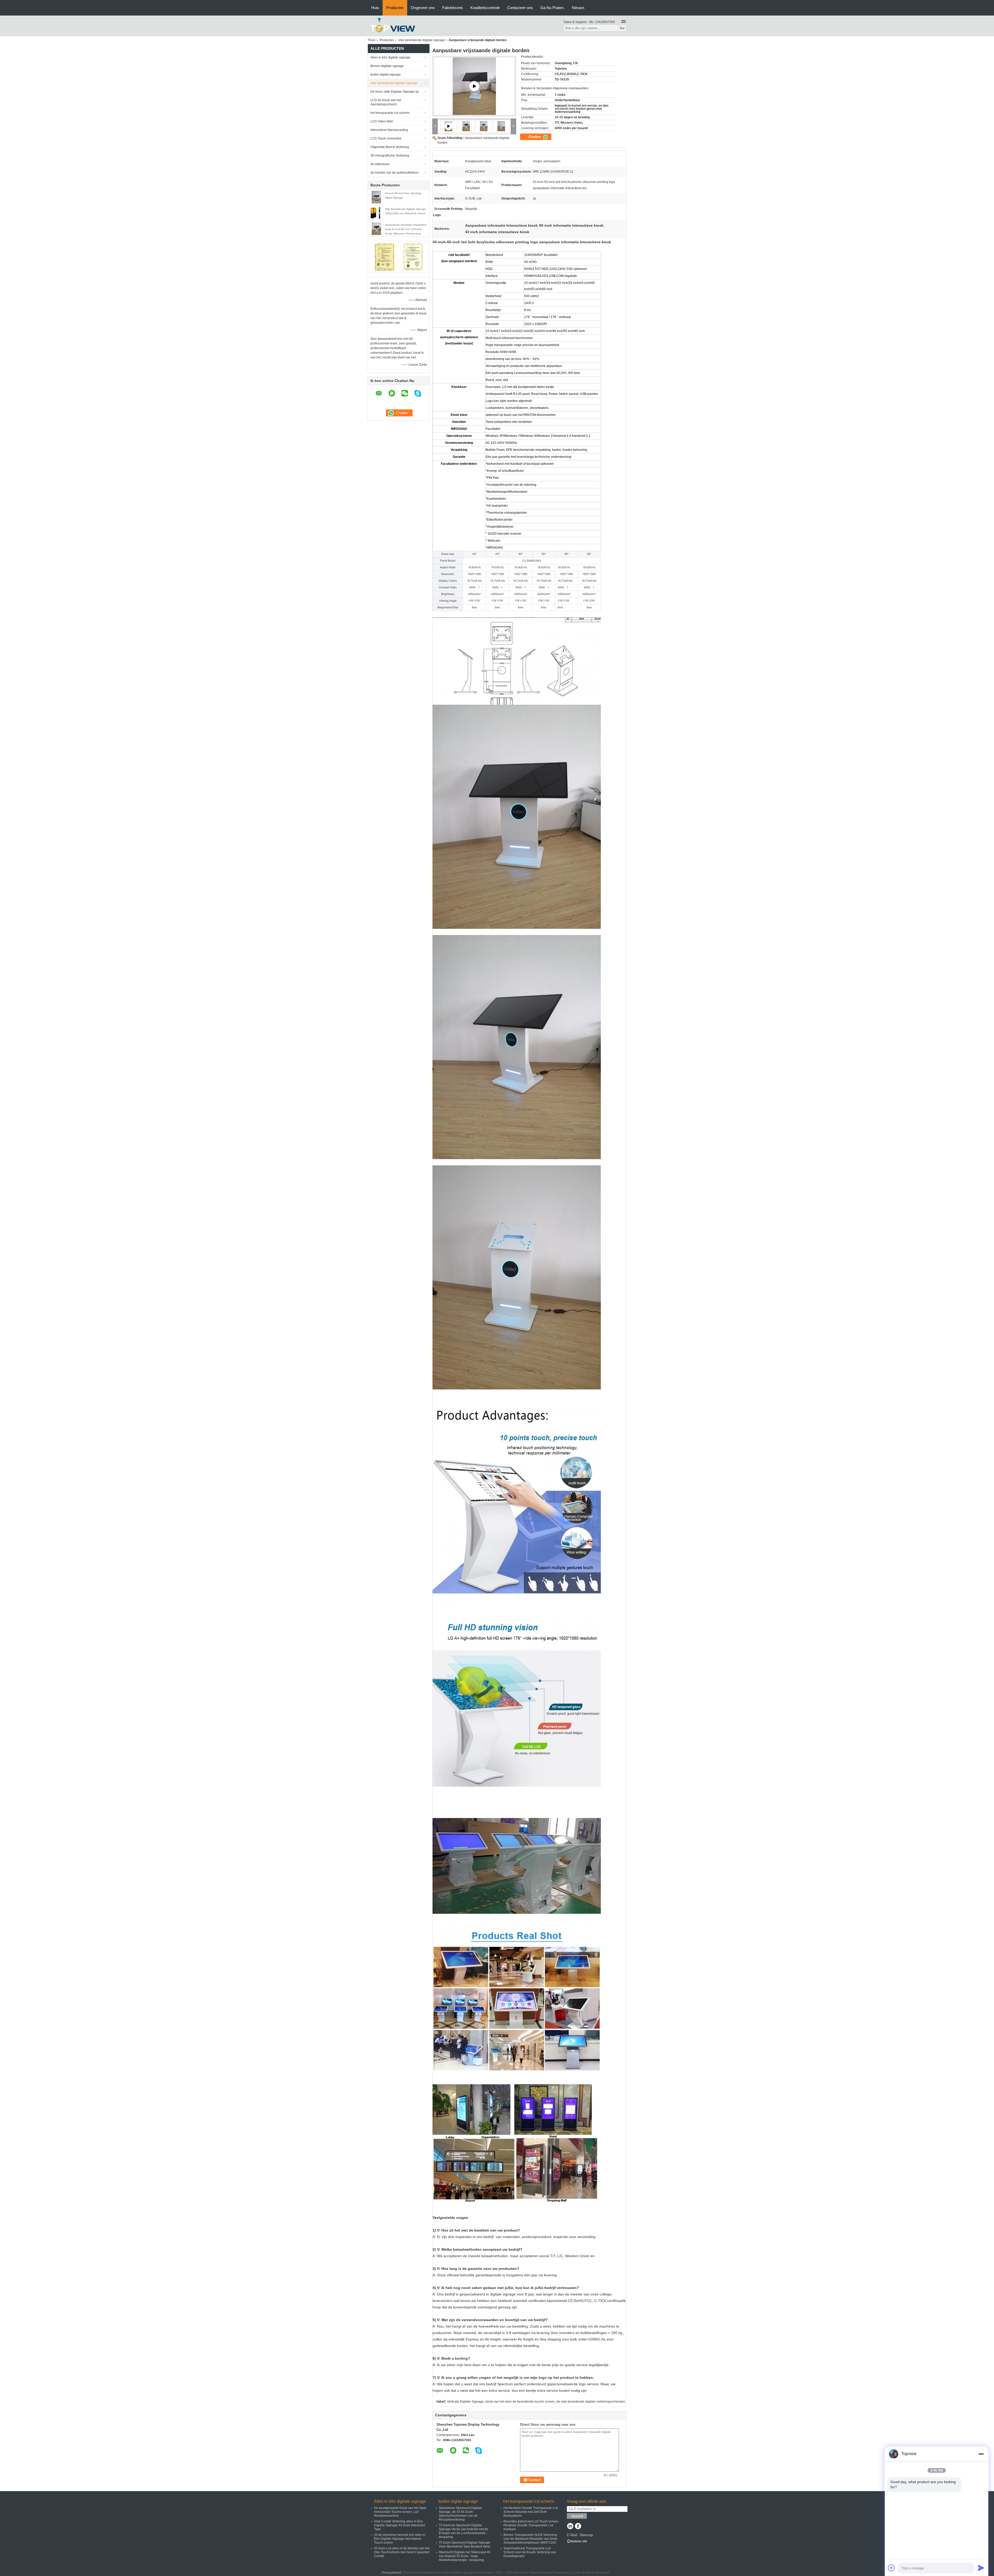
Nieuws (578, 8)
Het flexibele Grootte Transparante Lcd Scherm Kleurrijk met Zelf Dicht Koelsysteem (531, 2512)
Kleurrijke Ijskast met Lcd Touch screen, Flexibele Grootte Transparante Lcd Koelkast (531, 2525)
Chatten (535, 137)
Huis (375, 8)
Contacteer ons (520, 8)
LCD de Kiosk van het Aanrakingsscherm (386, 102)
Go (622, 28)
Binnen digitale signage (387, 66)
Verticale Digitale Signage (465, 2402)
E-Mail (572, 2535)
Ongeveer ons (423, 8)
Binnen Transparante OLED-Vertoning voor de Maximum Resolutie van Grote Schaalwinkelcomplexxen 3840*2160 (530, 2539)
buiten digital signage (386, 75)
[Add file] (891, 2568)
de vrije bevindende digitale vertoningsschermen (591, 2402)
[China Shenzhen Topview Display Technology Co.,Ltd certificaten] (385, 257)
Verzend (577, 2516)
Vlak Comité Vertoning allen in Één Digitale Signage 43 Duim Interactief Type (399, 2525)
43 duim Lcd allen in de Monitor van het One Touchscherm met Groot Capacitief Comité (402, 2552)
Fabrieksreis (453, 8)
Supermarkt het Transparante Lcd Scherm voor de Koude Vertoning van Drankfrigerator (530, 2552)
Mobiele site (579, 2541)
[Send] (981, 2568)
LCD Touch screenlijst (386, 138)
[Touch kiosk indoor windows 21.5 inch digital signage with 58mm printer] (474, 86)
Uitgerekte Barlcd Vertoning (390, 147)
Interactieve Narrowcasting (389, 130)
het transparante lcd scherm (390, 113)
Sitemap (586, 2535)
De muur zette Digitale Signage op (395, 92)
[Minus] (981, 2454)
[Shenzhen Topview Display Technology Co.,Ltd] (393, 26)
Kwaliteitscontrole (485, 8)
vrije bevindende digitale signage (422, 40)
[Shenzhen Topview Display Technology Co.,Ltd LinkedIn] (570, 2527)
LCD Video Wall (382, 121)
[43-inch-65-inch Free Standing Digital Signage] (376, 197)
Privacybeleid (391, 2573)
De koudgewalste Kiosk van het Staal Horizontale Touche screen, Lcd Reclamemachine (400, 2512)
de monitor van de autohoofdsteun (394, 173)
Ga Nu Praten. (552, 8)
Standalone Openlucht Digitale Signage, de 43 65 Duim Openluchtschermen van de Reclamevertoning (460, 2514)
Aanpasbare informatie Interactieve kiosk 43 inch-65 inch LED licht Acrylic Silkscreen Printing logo (406, 229)
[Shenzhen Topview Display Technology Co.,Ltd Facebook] (578, 2527)
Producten (395, 8)
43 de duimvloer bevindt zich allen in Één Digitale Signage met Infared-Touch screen (400, 2539)
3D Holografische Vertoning (390, 156)
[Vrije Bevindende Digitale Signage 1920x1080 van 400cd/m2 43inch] (376, 213)
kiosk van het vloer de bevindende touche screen (520, 2402)
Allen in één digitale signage (390, 57)
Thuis (371, 40)
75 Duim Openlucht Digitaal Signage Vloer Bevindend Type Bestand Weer (465, 2545)
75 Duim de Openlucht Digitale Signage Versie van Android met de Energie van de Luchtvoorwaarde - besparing (463, 2531)
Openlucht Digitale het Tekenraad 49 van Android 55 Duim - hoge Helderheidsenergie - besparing (465, 2556)
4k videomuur (380, 164)
